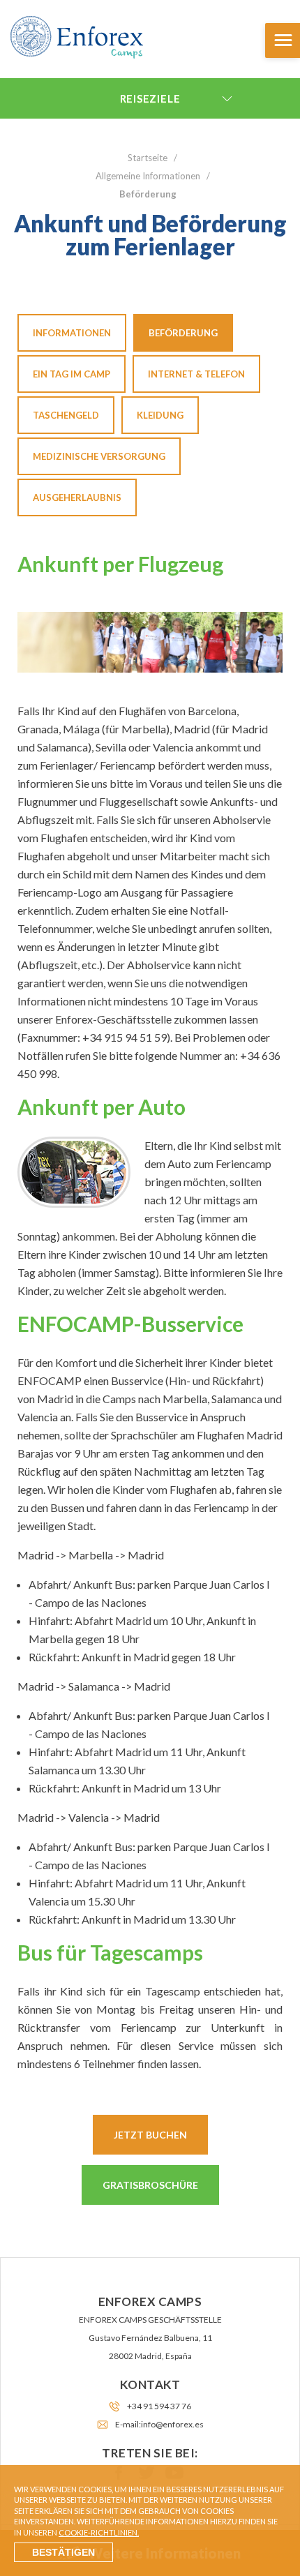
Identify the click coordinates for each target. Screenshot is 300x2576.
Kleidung (160, 415)
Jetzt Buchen (150, 2135)
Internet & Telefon (196, 374)
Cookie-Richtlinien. (99, 2532)
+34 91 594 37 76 (159, 2406)
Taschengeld (66, 415)
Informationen (72, 333)
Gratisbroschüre (150, 2185)
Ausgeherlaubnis (77, 497)
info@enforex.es (172, 2424)
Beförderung (183, 333)
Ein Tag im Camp (72, 374)
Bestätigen (63, 2552)
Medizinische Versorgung (99, 456)
